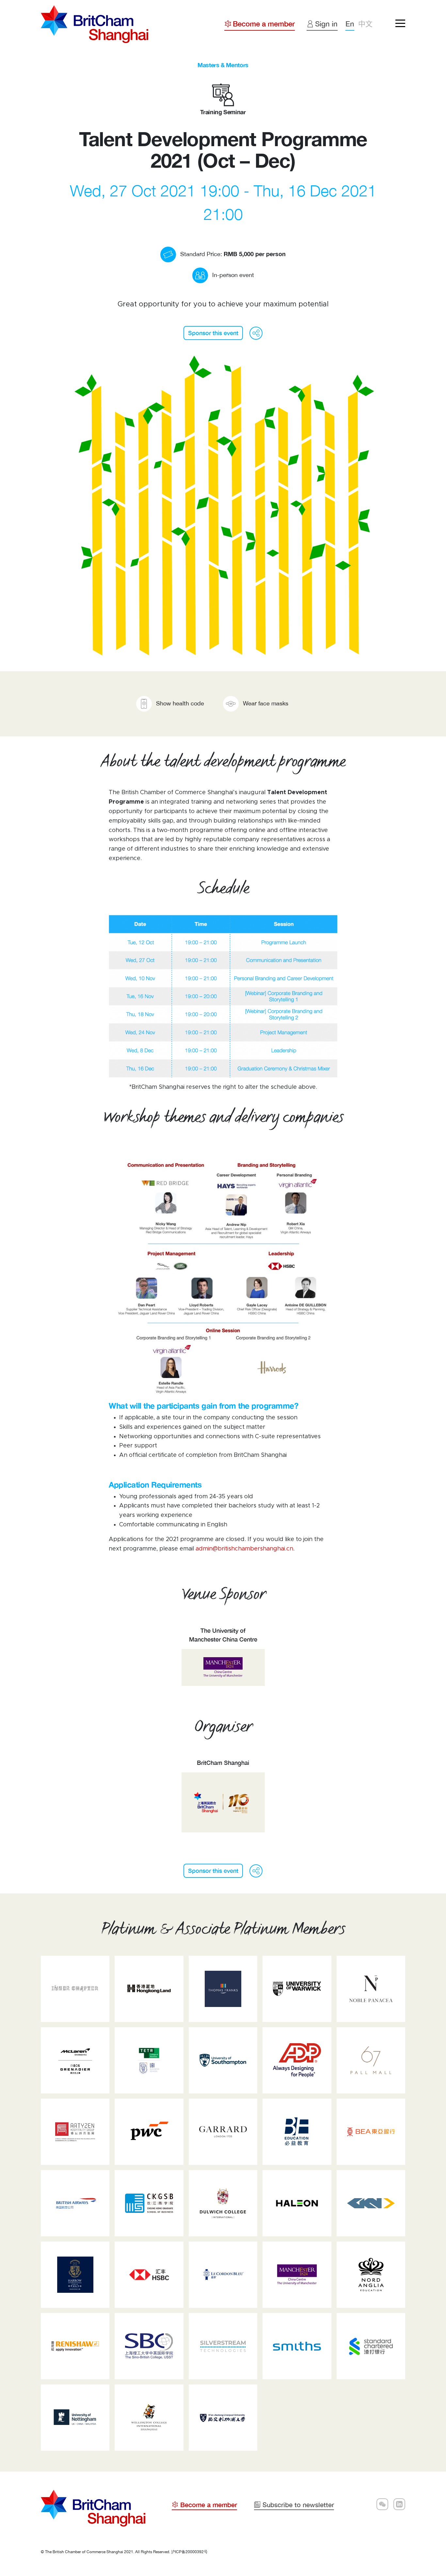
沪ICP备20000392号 (189, 2552)
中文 (365, 24)
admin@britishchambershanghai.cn (244, 1549)
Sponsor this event (213, 333)
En (350, 24)
